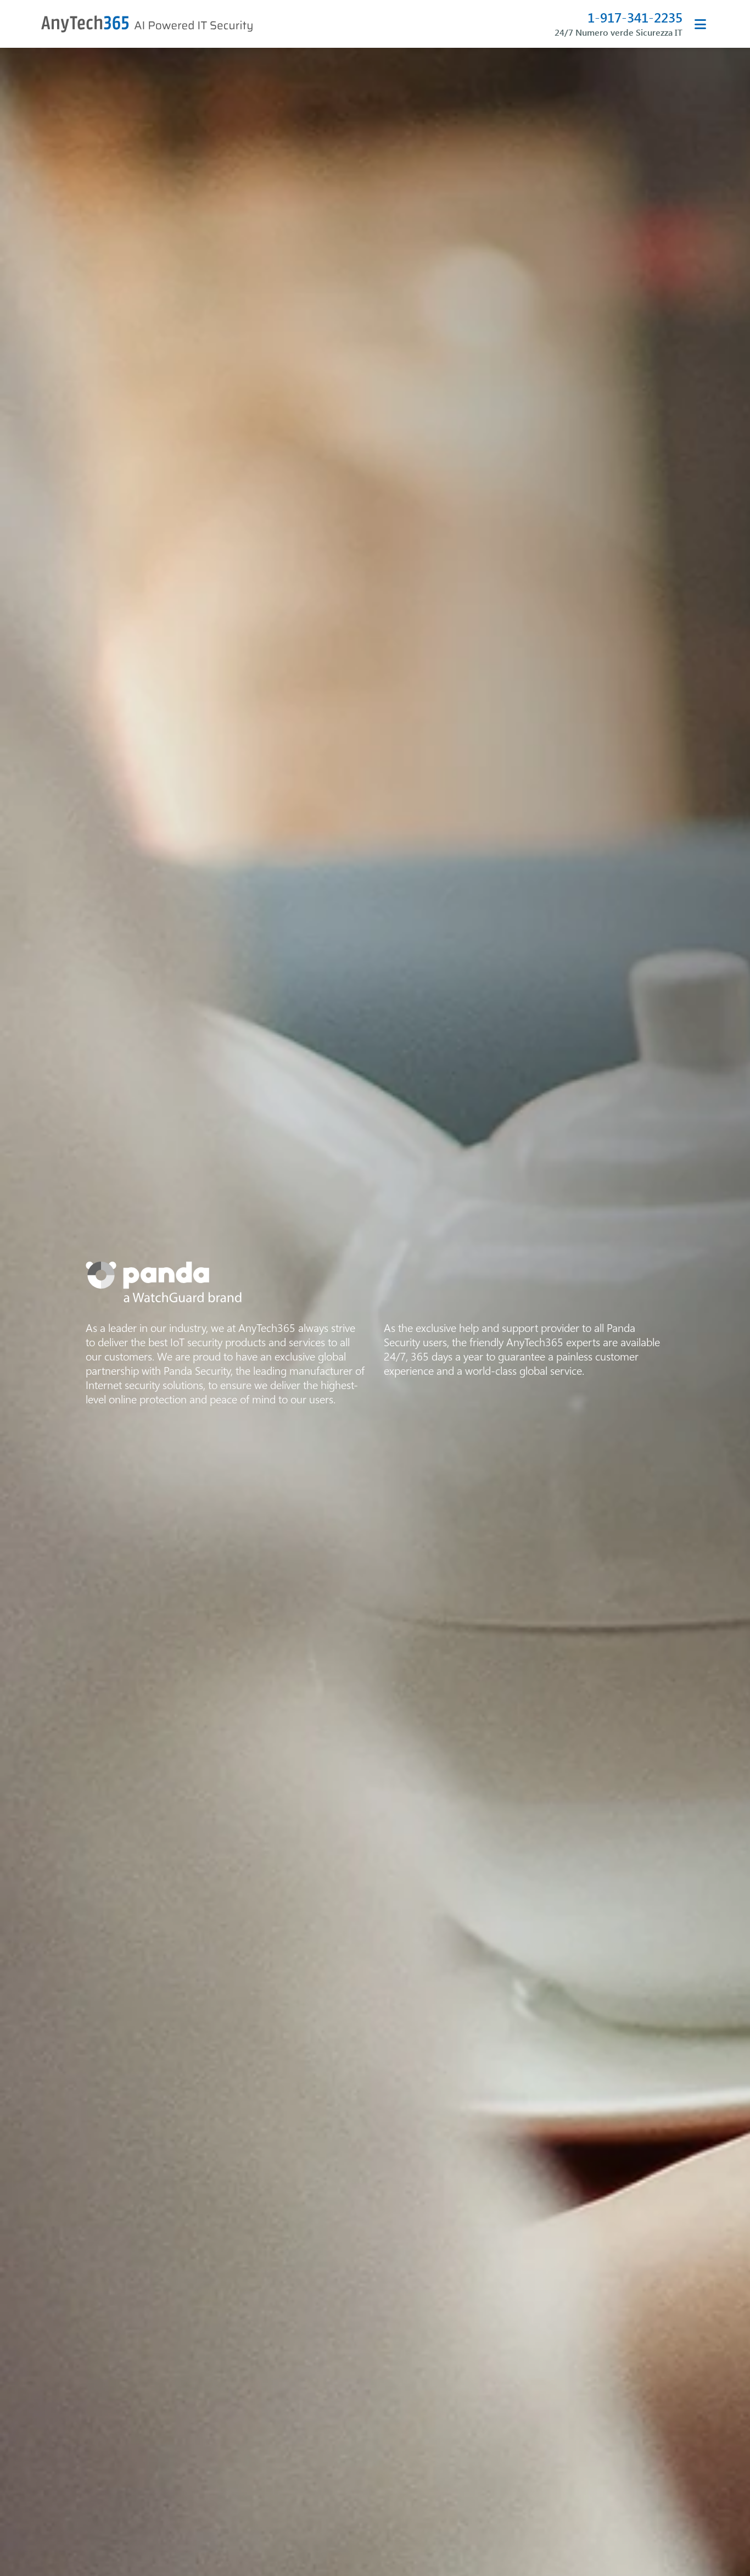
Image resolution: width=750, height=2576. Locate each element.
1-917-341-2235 (635, 17)
